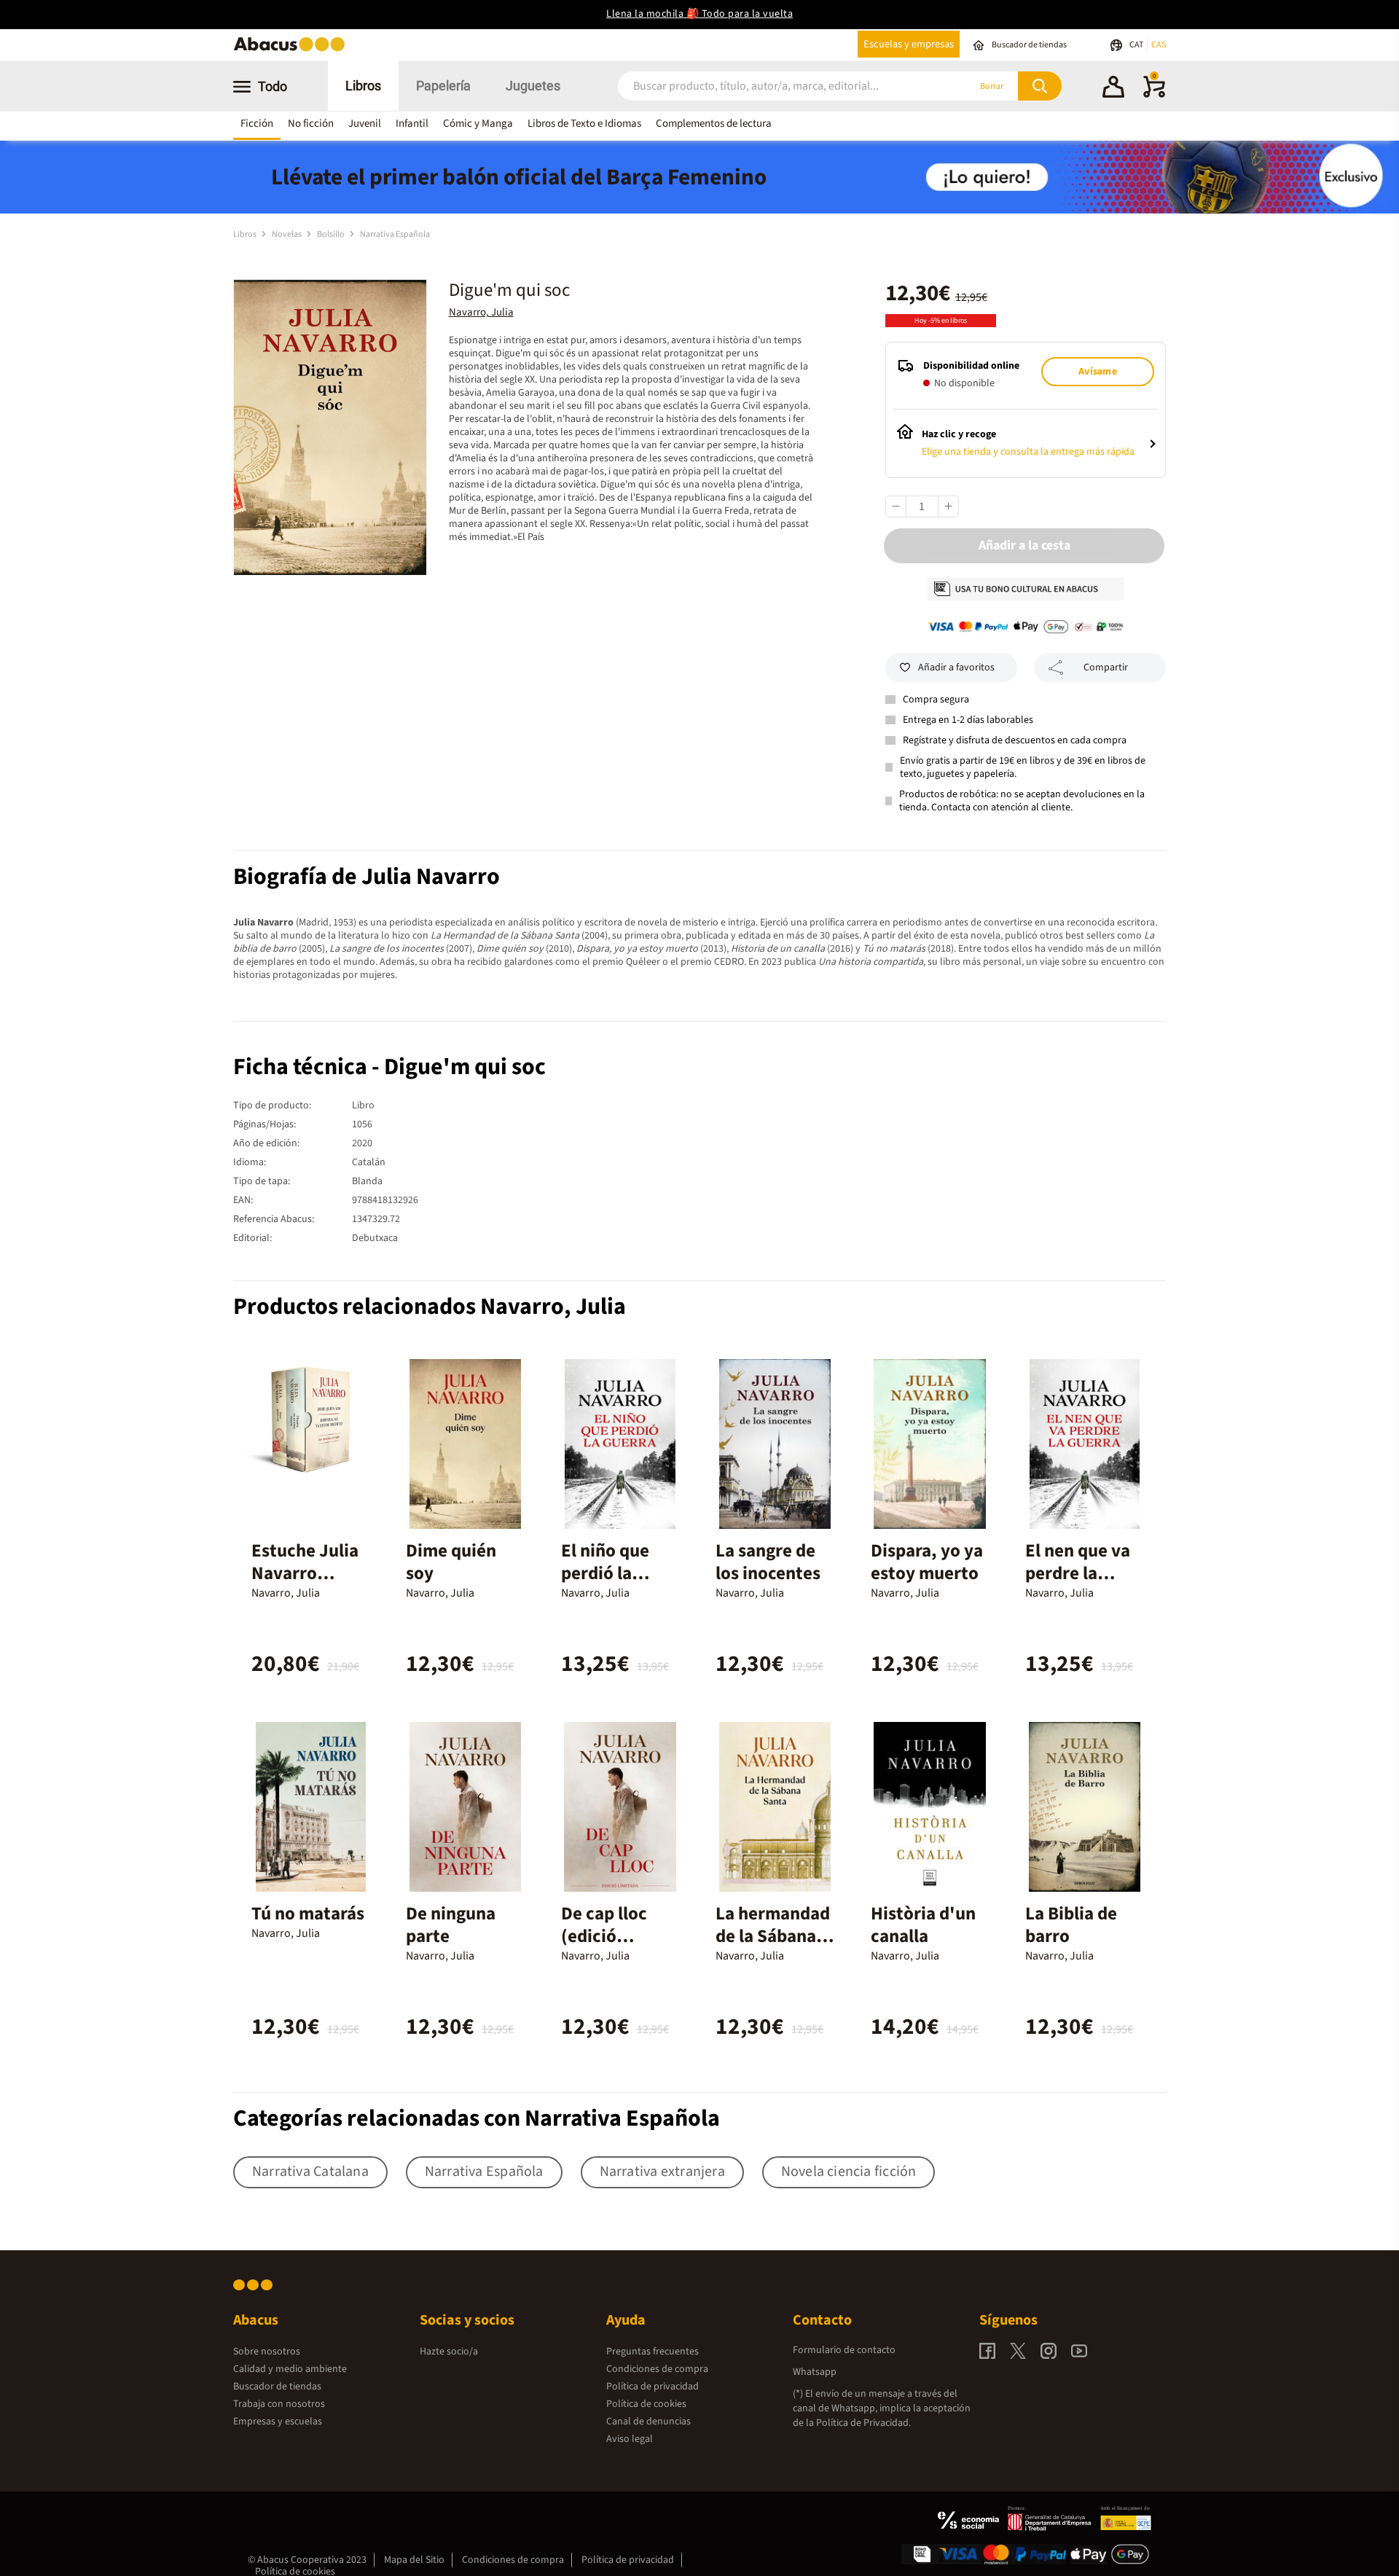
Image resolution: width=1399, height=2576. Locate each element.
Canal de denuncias (648, 2422)
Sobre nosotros (267, 2352)
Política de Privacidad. (863, 2423)
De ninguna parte (451, 1925)
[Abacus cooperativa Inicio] (293, 50)
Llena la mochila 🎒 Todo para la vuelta (699, 14)
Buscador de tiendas (277, 2387)
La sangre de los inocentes (768, 1562)
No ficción (311, 124)
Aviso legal (630, 2439)
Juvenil (365, 124)
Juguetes (533, 86)
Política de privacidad (653, 2387)
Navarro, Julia (481, 312)
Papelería (443, 86)
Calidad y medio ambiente (290, 2369)
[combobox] (774, 86)
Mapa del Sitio (414, 2560)
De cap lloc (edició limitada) (604, 1936)
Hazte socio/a (449, 2352)
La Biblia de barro (1071, 1925)
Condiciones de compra (657, 2369)
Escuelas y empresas (909, 44)
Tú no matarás (308, 1914)
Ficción (257, 124)
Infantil (412, 124)
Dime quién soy (451, 1562)
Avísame (1097, 372)
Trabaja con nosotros (279, 2404)
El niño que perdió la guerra (605, 1573)
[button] (1113, 89)
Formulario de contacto (844, 2350)
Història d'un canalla (923, 1925)
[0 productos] (1154, 95)
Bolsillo (332, 234)
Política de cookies (646, 2404)
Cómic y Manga (478, 124)
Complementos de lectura (714, 124)
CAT (1137, 45)
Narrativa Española (395, 234)
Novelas (287, 234)
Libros (363, 86)
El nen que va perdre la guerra (1078, 1573)
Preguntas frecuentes (653, 2352)
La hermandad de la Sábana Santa (773, 1936)
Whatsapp (815, 2372)
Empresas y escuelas (278, 2422)
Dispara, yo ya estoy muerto (927, 1562)
